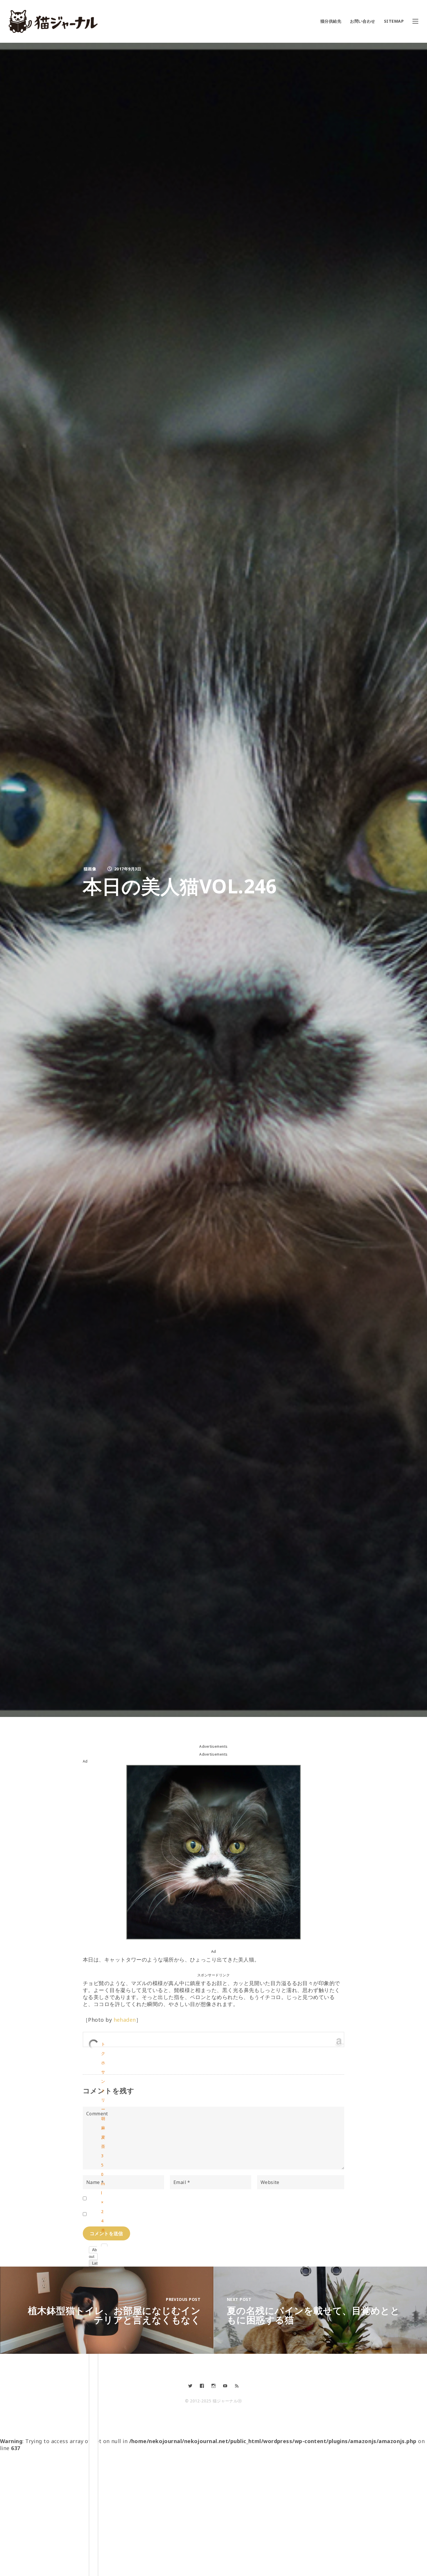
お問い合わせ (363, 21)
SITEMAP (394, 21)
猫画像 (90, 869)
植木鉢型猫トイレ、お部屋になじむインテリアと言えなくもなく (114, 2315)
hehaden (125, 2020)
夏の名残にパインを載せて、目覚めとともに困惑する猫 (313, 2315)
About (93, 2253)
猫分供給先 (331, 21)
